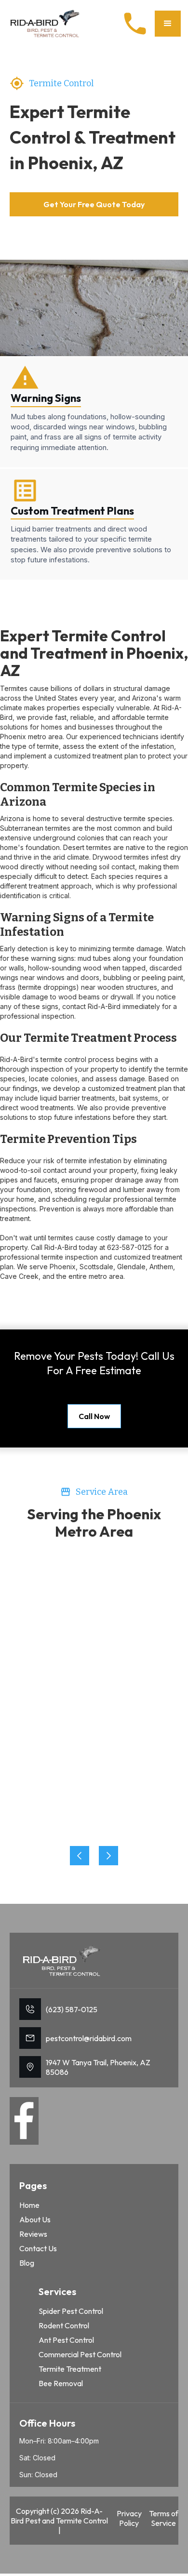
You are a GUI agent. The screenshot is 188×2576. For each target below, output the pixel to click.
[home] (46, 23)
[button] (168, 24)
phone (135, 24)
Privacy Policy (129, 2518)
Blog (27, 2263)
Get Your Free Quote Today (94, 204)
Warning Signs (46, 398)
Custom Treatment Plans (72, 511)
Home (29, 2205)
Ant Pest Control (66, 2340)
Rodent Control (64, 2325)
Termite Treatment (70, 2369)
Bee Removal (61, 2383)
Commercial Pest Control (80, 2354)
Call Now (94, 1416)
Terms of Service (164, 2518)
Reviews (33, 2234)
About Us (35, 2219)
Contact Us (38, 2248)
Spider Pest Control (71, 2311)
